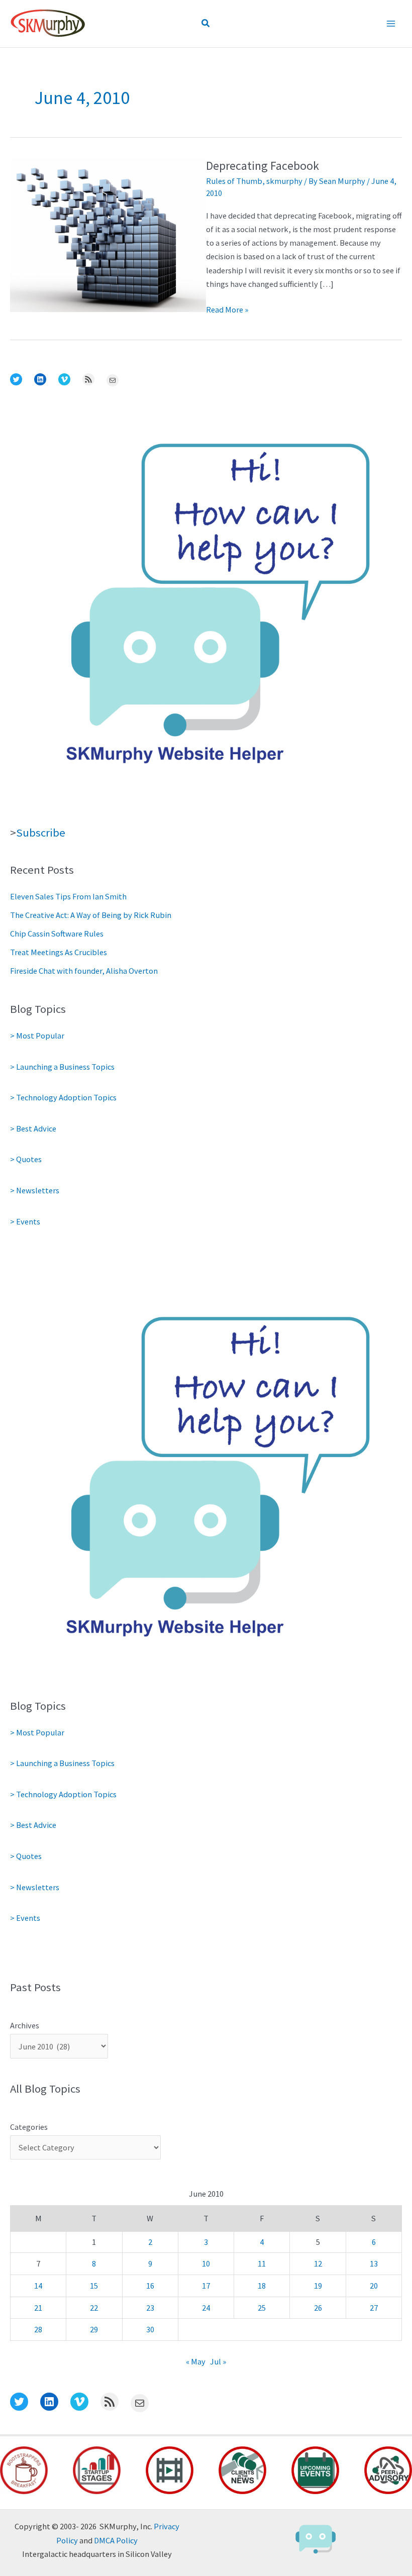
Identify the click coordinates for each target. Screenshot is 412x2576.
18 (262, 2286)
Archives (25, 2025)
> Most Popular (37, 1036)
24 (206, 2308)
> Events (25, 1221)
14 (38, 2286)
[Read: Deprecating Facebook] (108, 234)
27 (374, 2308)
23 (150, 2308)
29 (94, 2329)
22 (94, 2308)
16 (150, 2286)
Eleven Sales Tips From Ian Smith (68, 896)
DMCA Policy (116, 2540)
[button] (206, 24)
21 (38, 2308)
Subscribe (41, 833)
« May (196, 2361)
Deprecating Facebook (263, 166)
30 (150, 2329)
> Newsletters (35, 1190)
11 (262, 2263)
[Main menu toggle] (391, 24)
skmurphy (284, 181)
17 (206, 2286)
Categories (29, 2127)
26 (318, 2308)
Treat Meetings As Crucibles (59, 952)
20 (374, 2286)
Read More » (227, 310)
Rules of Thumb (234, 181)
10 (206, 2263)
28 (38, 2329)
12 (318, 2263)
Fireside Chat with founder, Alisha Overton (84, 971)
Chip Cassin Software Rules (57, 934)
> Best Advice (33, 1128)
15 (94, 2286)
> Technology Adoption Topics (63, 1097)
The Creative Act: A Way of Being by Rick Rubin (91, 915)
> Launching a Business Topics (62, 1067)
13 (374, 2263)
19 (318, 2286)
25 (262, 2308)
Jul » (218, 2361)
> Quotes (26, 1159)
